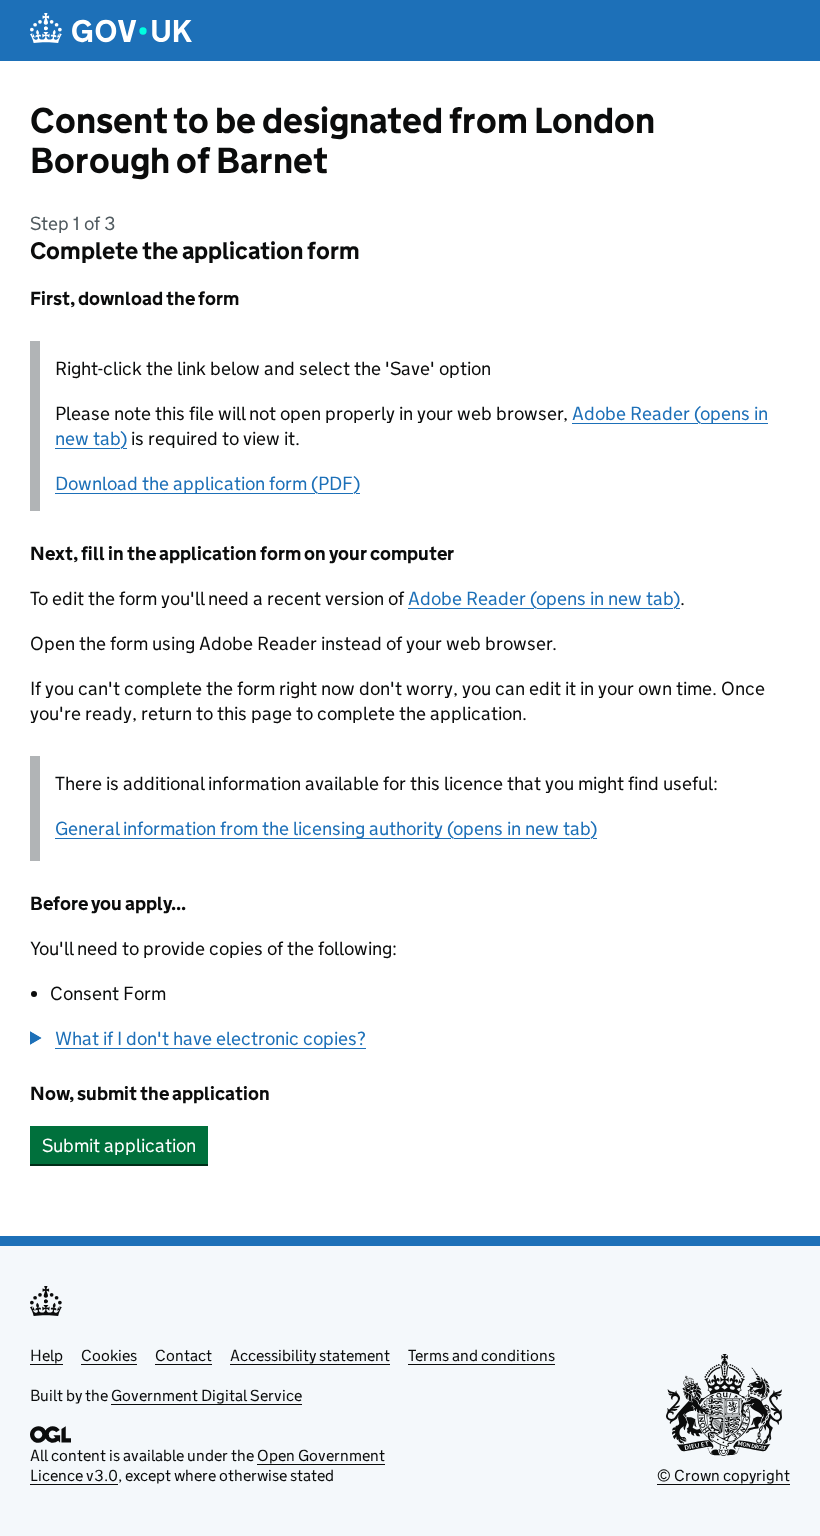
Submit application (119, 1145)
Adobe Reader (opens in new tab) (544, 598)
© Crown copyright (723, 1475)
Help (46, 1355)
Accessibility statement (310, 1355)
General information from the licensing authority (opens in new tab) (326, 828)
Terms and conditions (481, 1355)
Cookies (109, 1355)
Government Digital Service (206, 1395)
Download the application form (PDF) (207, 483)
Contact (183, 1355)
